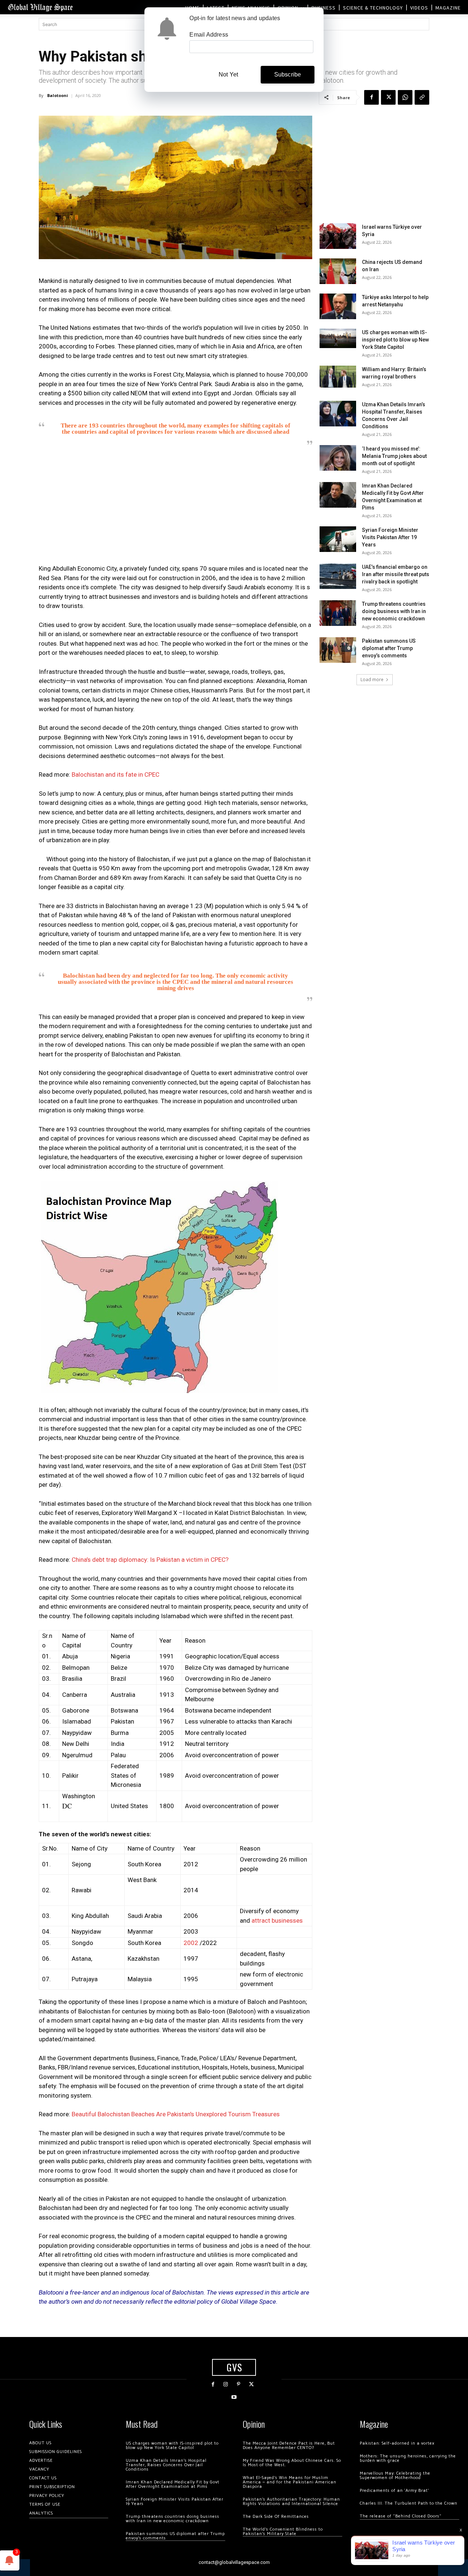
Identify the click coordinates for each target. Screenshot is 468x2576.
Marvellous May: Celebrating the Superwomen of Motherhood (395, 2476)
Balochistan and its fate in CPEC (116, 774)
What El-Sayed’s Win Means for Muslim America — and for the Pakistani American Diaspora (290, 2482)
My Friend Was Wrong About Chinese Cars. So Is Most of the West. (292, 2463)
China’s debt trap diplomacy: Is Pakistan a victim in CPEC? (150, 1560)
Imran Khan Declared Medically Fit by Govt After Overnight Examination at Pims (173, 2484)
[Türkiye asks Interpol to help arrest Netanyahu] (338, 306)
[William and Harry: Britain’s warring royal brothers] (338, 377)
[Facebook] (371, 97)
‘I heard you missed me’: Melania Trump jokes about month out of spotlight (394, 456)
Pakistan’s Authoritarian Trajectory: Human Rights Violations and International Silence (291, 2502)
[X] (388, 97)
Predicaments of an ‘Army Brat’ (394, 2491)
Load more (372, 680)
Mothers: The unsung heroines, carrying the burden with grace (408, 2458)
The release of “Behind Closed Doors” (401, 2516)
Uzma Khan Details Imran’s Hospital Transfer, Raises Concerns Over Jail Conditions (166, 2465)
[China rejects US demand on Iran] (338, 271)
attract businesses (277, 1920)
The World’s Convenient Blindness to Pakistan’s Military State (283, 2532)
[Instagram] (226, 2384)
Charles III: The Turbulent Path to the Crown (409, 2503)
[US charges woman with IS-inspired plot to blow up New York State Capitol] (338, 338)
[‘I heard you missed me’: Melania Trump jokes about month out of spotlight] (338, 458)
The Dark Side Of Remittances (276, 2517)
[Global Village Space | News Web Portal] (40, 7)
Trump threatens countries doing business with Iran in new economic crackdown (394, 611)
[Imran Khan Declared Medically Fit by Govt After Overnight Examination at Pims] (338, 495)
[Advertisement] (175, 507)
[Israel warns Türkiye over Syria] (338, 236)
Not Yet (228, 74)
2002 (191, 1943)
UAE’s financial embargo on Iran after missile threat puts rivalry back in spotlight (396, 574)
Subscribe (288, 74)
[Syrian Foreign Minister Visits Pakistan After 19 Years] (338, 539)
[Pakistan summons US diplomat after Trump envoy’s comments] (338, 650)
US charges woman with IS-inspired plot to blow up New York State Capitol (395, 340)
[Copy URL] (422, 97)
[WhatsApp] (405, 97)
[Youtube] (234, 2397)
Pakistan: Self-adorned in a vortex (397, 2443)
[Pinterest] (239, 2384)
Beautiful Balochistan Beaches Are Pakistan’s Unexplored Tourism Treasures (176, 2114)
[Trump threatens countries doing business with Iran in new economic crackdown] (338, 613)
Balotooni (58, 95)
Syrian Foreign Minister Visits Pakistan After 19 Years (390, 537)
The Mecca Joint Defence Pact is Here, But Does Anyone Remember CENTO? (289, 2446)
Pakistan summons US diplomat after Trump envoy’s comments (389, 648)
